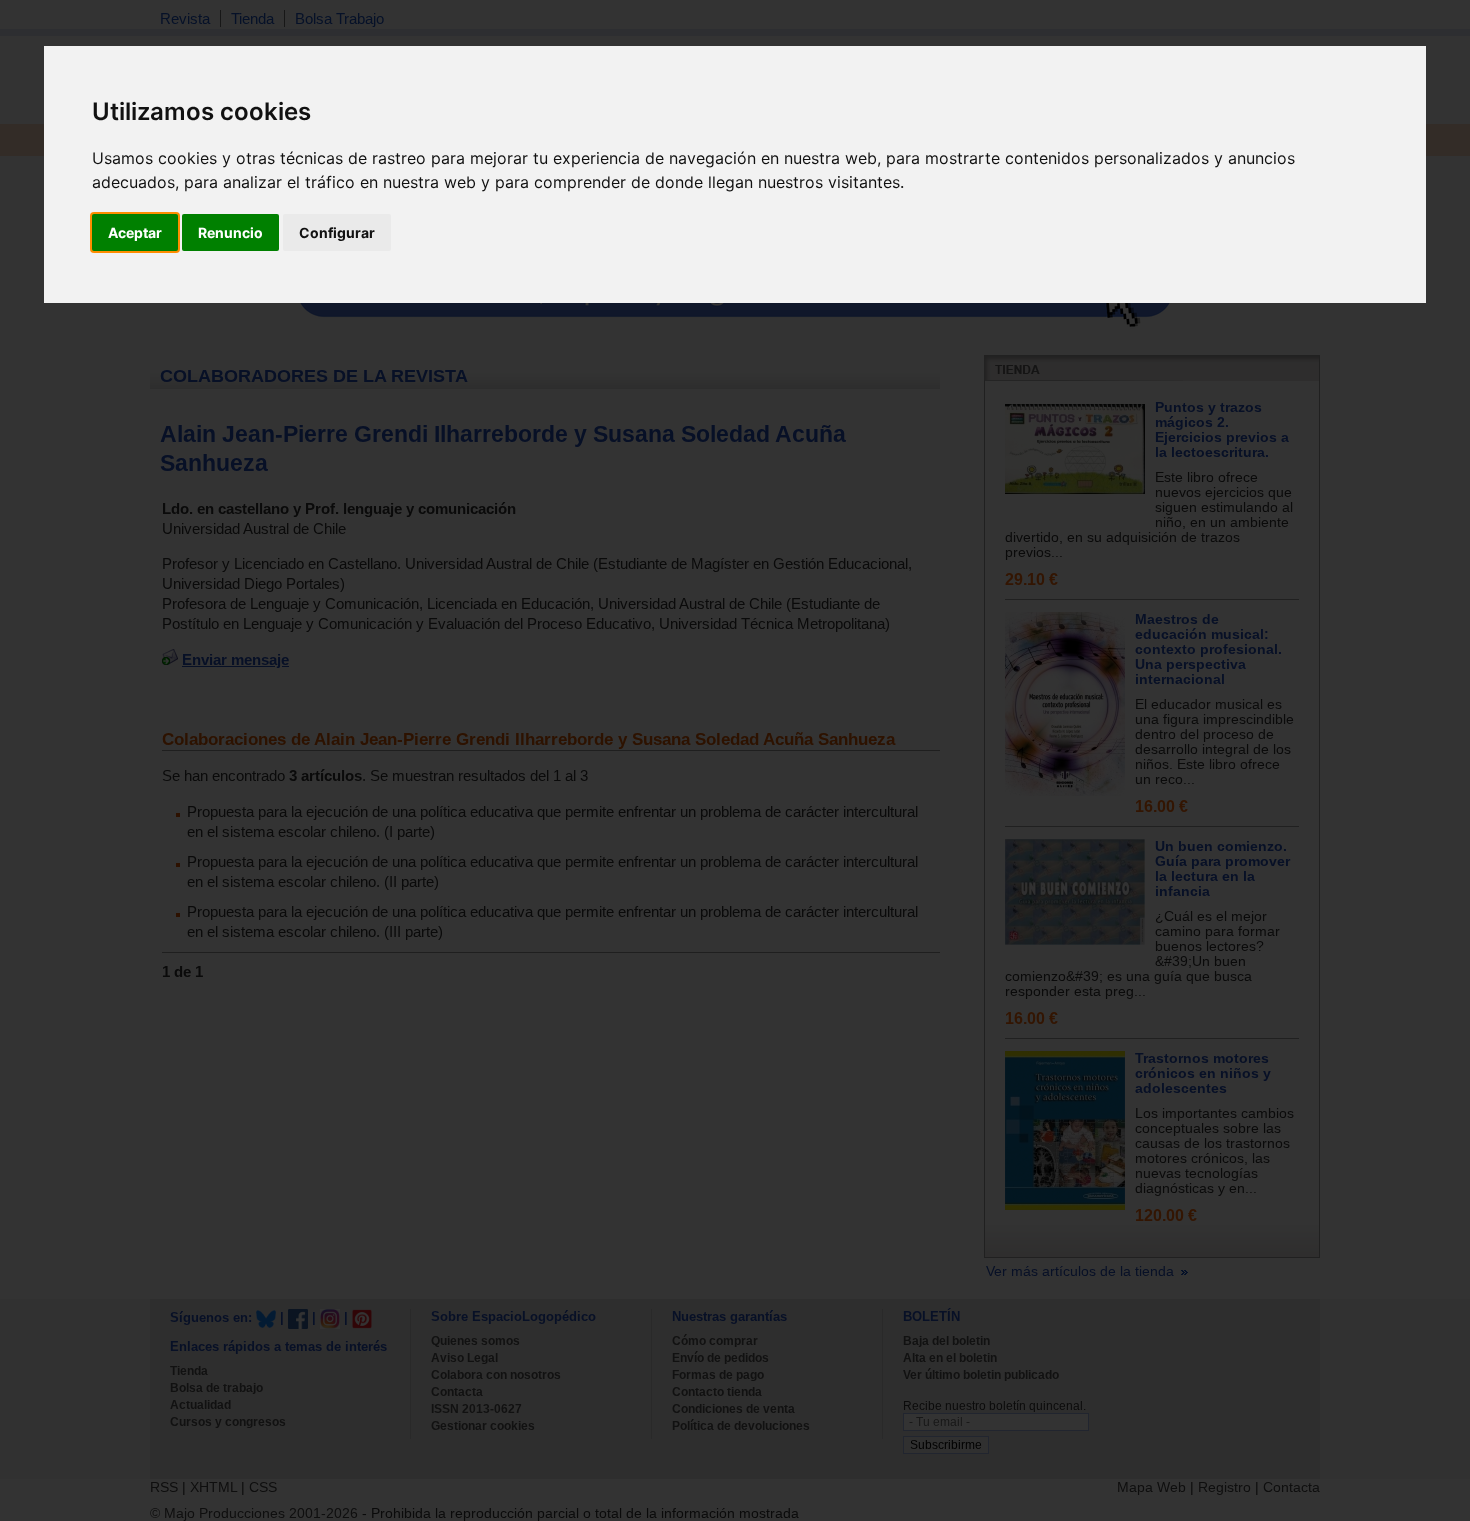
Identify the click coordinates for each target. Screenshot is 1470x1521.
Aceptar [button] (135, 232)
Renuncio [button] (230, 232)
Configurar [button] (337, 232)
